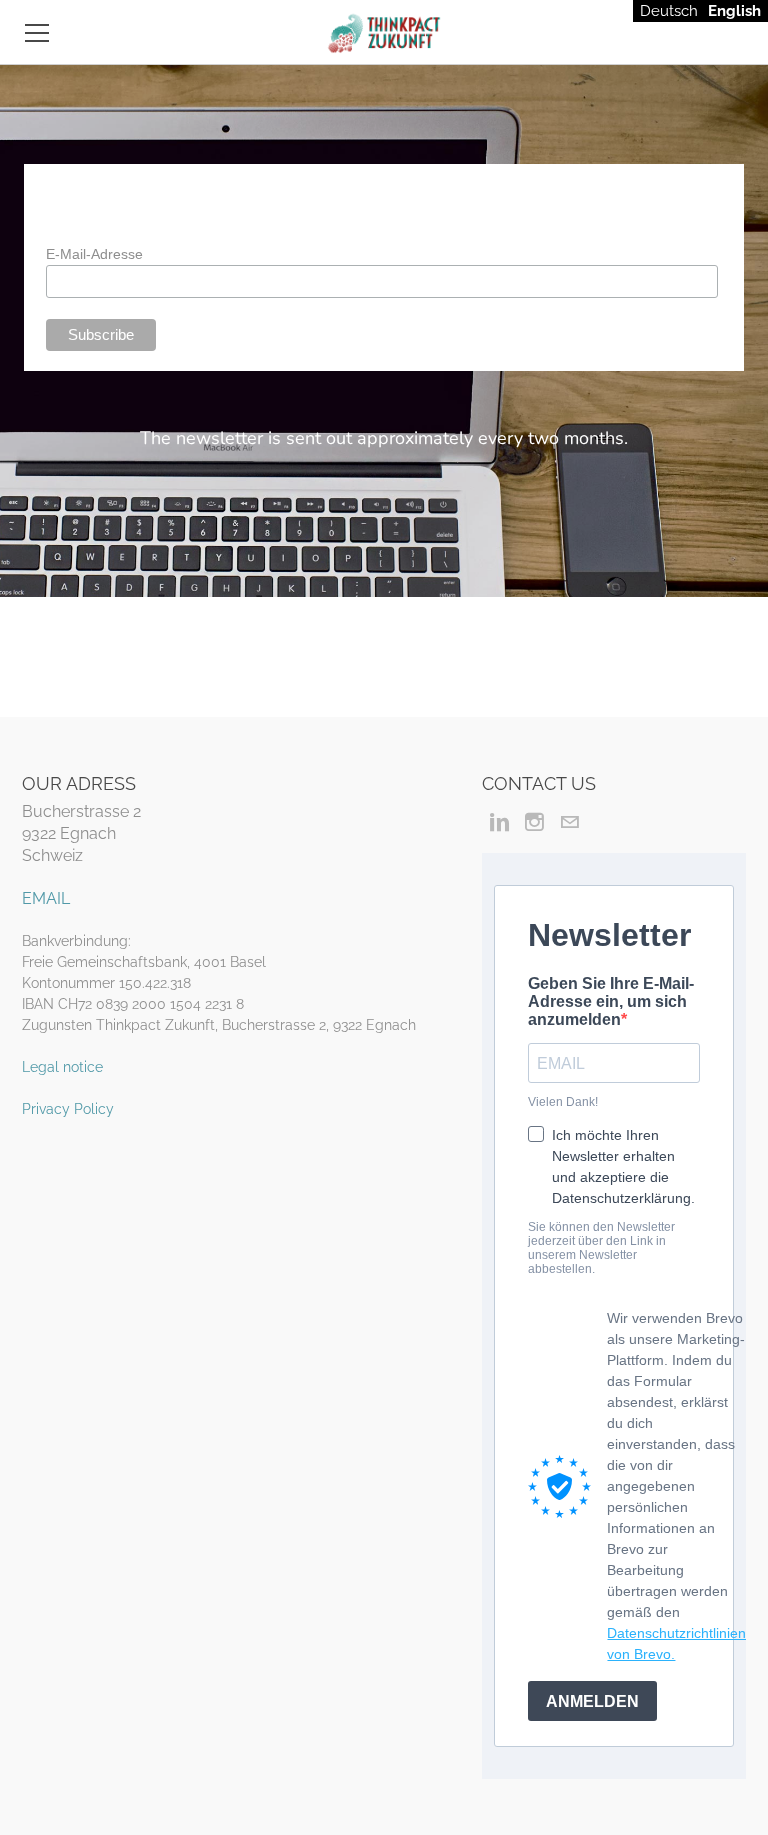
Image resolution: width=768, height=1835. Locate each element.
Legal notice (62, 1067)
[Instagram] (534, 822)
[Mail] (569, 822)
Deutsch (669, 11)
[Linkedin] (499, 822)
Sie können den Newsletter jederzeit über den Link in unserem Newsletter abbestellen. (601, 1248)
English (734, 11)
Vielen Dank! (563, 1102)
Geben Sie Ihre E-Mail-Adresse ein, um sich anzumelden (611, 1001)
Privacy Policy (68, 1109)
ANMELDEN (592, 1701)
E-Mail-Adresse (94, 254)
